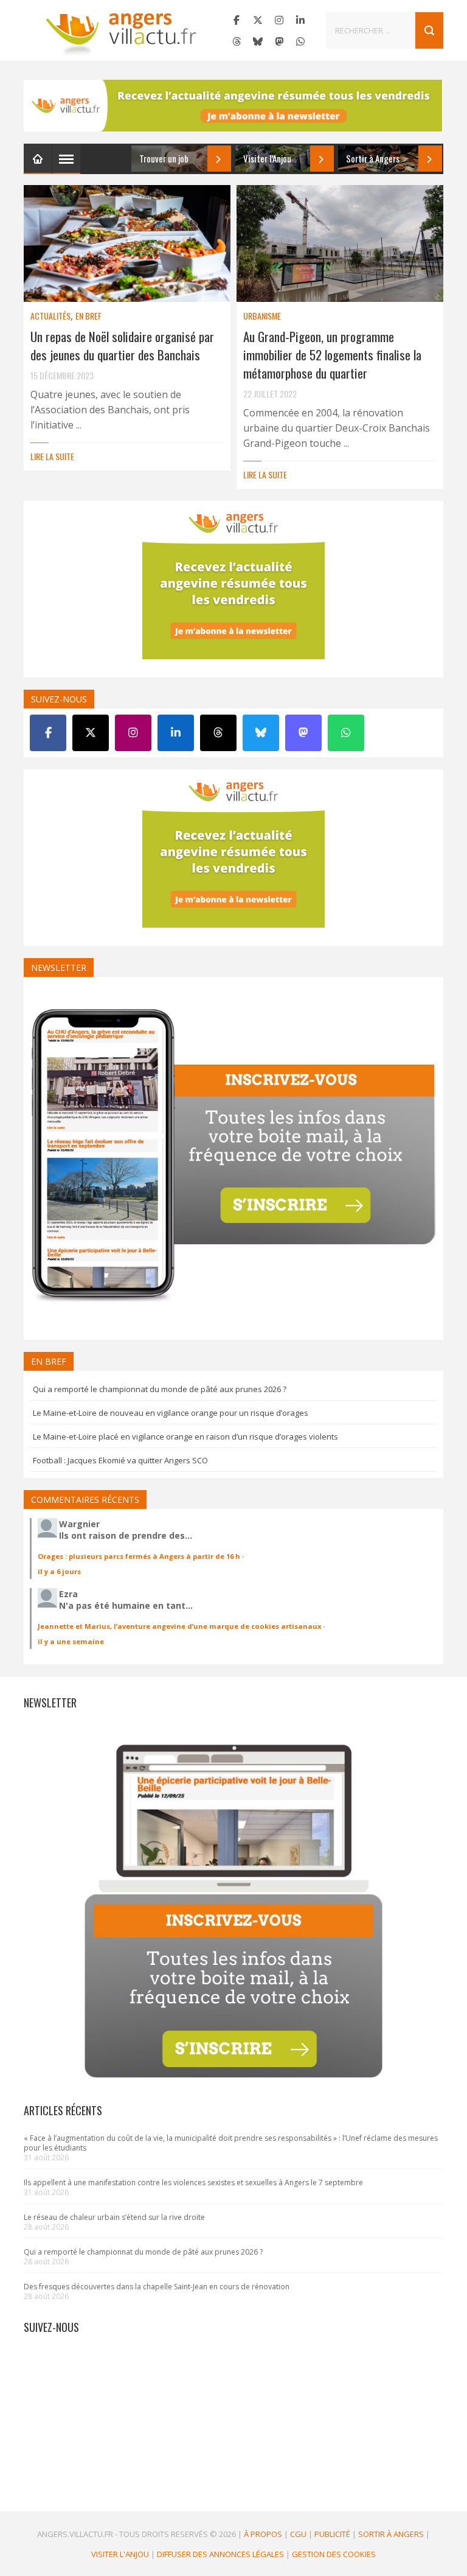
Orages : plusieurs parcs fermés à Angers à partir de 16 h (139, 1556)
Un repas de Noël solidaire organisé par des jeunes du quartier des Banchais (122, 345)
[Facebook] (237, 20)
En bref (88, 316)
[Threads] (237, 41)
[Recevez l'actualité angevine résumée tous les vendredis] (233, 106)
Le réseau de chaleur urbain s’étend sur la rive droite (114, 2217)
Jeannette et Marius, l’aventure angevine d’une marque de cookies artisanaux (179, 1626)
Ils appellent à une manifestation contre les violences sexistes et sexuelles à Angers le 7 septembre (193, 2182)
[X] (258, 20)
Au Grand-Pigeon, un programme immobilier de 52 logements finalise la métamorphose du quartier (332, 355)
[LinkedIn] (300, 20)
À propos (263, 2534)
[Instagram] (279, 20)
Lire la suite (52, 456)
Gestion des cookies (334, 2554)
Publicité (332, 2534)
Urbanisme (262, 316)
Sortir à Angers (391, 2534)
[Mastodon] (279, 41)
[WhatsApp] (300, 41)
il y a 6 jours (59, 1571)
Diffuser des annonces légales (220, 2554)
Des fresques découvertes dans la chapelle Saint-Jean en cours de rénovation (157, 2287)
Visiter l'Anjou (120, 2554)
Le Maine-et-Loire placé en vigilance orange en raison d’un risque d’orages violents (185, 1437)
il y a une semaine (71, 1641)
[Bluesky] (258, 41)
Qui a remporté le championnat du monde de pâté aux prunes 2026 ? (160, 1389)
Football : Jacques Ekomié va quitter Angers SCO (120, 1460)
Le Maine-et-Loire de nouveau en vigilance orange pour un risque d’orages (171, 1413)
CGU (298, 2534)
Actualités (50, 316)
